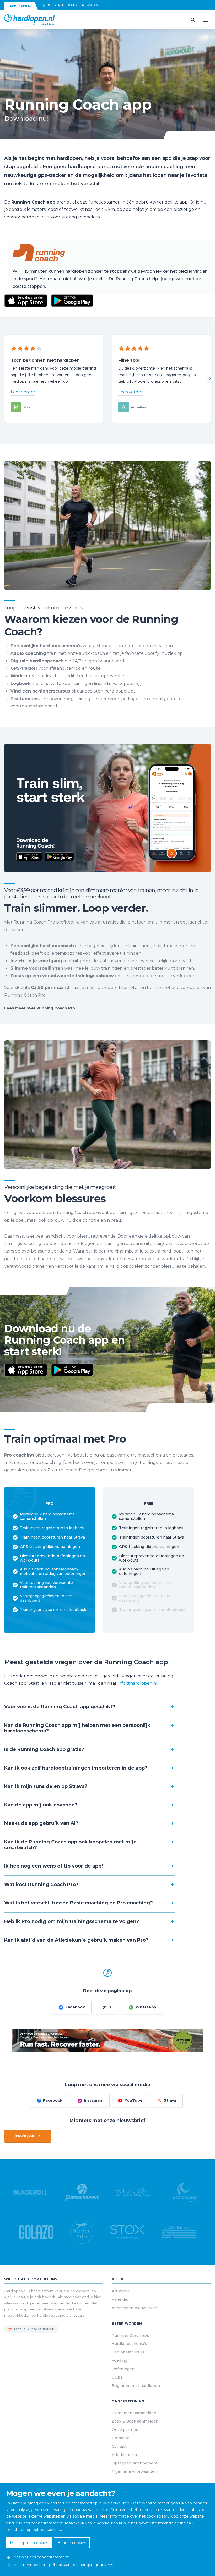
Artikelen (120, 2291)
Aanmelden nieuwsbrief (135, 2308)
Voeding (119, 2360)
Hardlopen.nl (20, 6)
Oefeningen (123, 2369)
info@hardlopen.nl (138, 1683)
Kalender (120, 2299)
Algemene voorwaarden (134, 2471)
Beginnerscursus (128, 2352)
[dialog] (107, 2529)
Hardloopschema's (129, 2344)
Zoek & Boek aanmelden (135, 2421)
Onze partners (126, 2430)
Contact (119, 2446)
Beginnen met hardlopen (136, 2386)
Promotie (121, 2438)
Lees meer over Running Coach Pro (40, 1008)
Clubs (117, 2377)
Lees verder (23, 392)
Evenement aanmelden (134, 2413)
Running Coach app (131, 2335)
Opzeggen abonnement (135, 2463)
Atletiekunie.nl (126, 2455)
